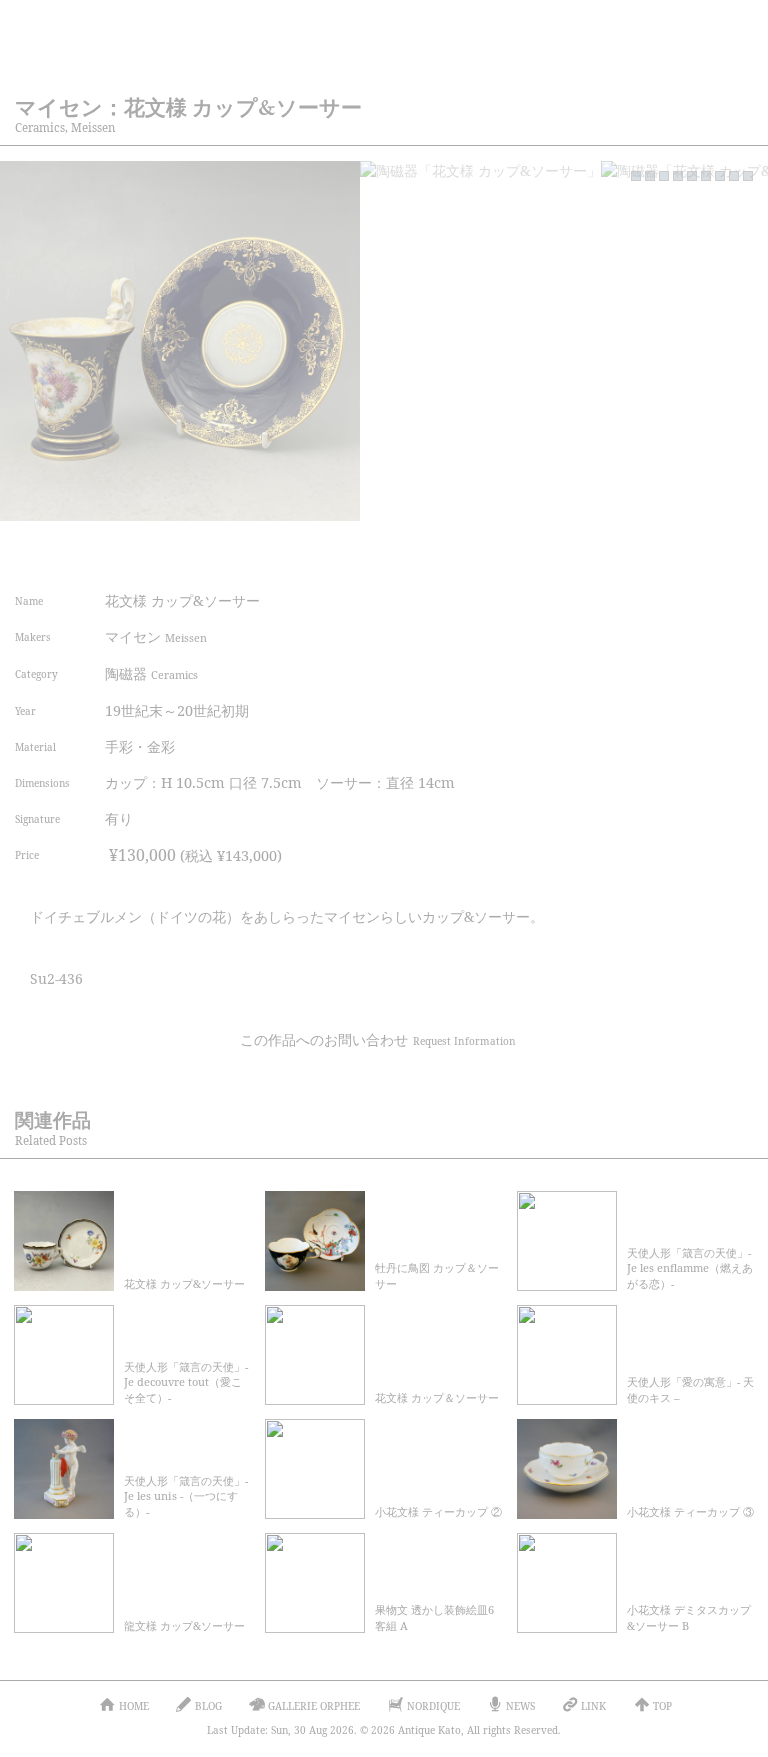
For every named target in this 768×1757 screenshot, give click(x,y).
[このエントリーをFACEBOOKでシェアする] (589, 551)
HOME (134, 1706)
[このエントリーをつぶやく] (544, 551)
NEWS (520, 1706)
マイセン (156, 636)
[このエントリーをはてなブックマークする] (679, 551)
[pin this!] (499, 551)
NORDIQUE (433, 1706)
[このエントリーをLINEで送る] (724, 551)
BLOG (208, 1706)
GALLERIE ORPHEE (314, 1706)
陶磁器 (151, 673)
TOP (662, 1706)
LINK (593, 1706)
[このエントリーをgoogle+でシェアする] (634, 551)
